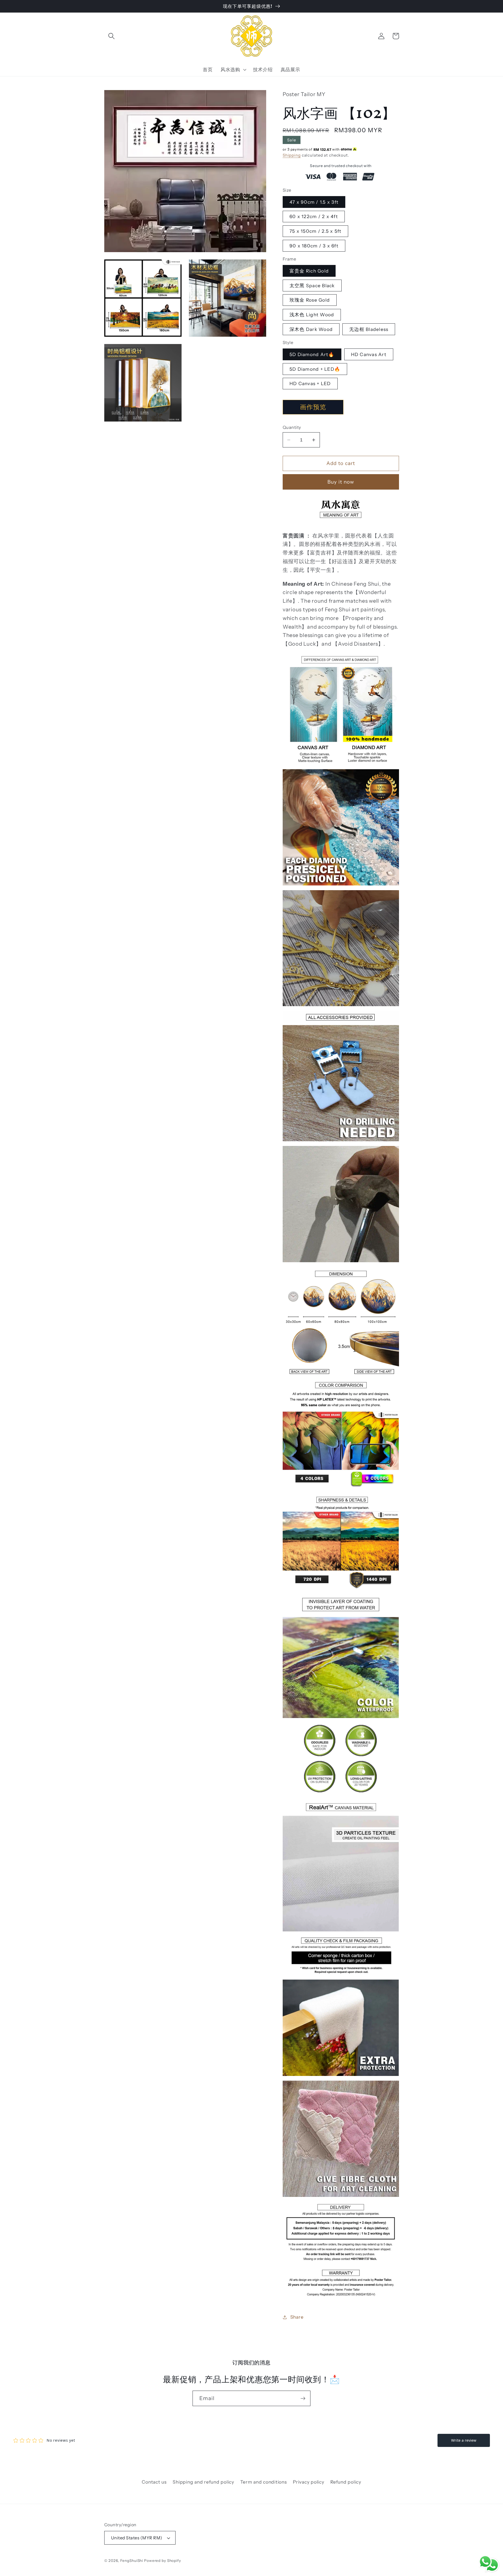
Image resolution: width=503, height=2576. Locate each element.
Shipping (292, 155)
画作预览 (313, 407)
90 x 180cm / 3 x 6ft (314, 246)
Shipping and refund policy (203, 2482)
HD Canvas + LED (310, 383)
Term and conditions (263, 2482)
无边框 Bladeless (369, 329)
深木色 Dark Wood (311, 329)
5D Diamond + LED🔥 (315, 369)
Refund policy (346, 2482)
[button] (111, 36)
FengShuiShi (132, 2561)
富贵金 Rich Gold (309, 271)
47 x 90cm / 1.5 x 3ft (314, 202)
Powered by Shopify (163, 2561)
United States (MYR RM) (137, 2538)
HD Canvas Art (369, 354)
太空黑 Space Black (312, 286)
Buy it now (341, 482)
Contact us (154, 2482)
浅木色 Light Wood (312, 315)
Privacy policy (309, 2482)
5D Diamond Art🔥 (312, 354)
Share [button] (297, 2317)
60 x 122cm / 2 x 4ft (314, 216)
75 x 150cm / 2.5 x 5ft (316, 231)
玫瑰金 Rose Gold (310, 300)
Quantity (292, 427)
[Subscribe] (303, 2398)
